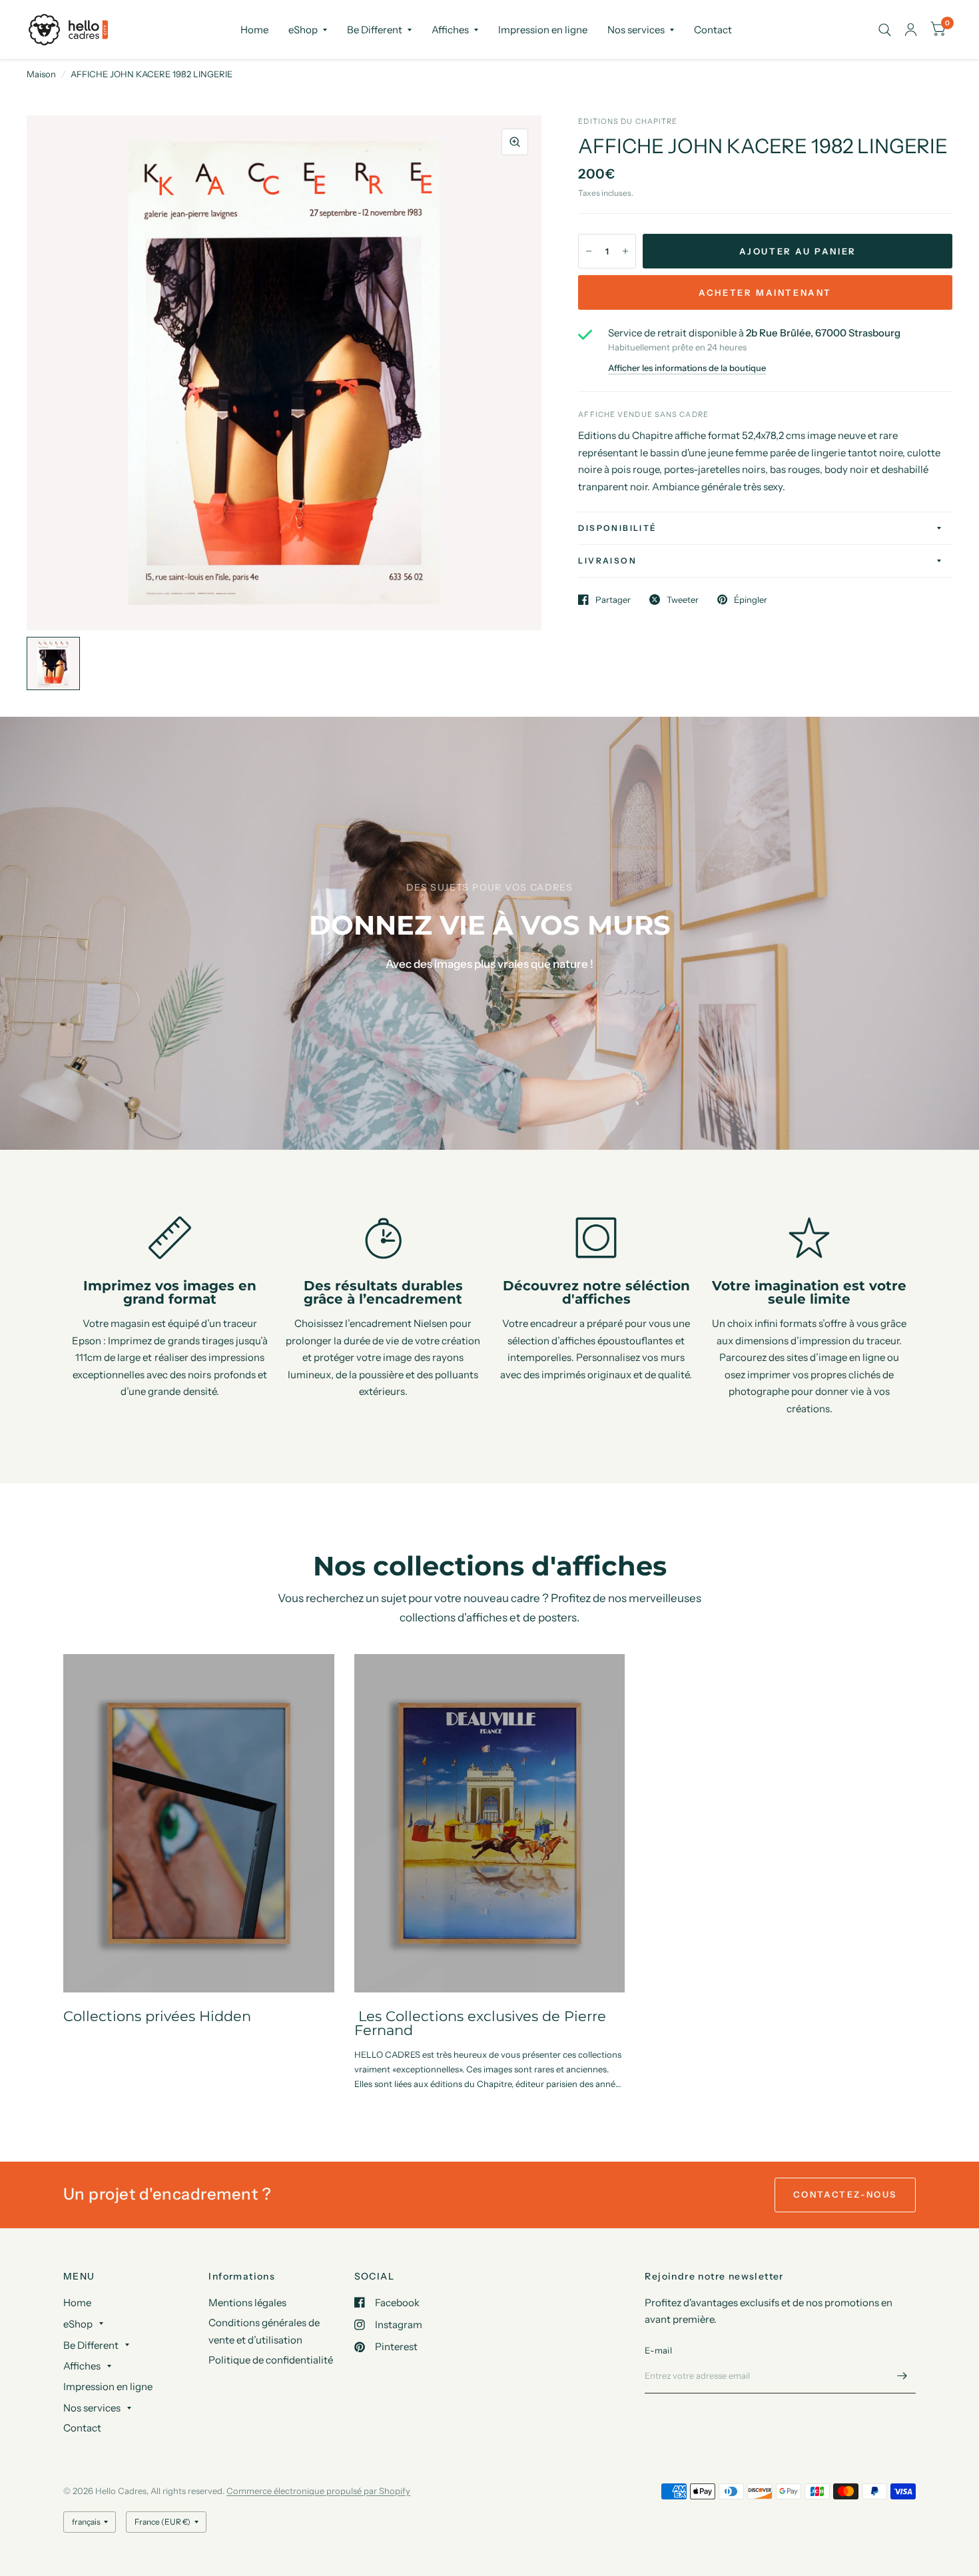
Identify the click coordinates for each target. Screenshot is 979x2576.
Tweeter (683, 600)
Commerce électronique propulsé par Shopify (318, 2491)
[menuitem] (254, 30)
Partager (613, 600)
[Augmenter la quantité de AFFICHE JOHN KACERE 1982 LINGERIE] (625, 251)
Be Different (375, 30)
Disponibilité (617, 528)
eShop (303, 30)
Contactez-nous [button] (845, 2194)
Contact (713, 30)
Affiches (450, 30)
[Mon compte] (911, 30)
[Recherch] (885, 30)
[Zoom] (515, 142)
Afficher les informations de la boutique (687, 368)
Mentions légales (247, 2303)
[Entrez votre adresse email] (902, 2376)
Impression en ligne (543, 30)
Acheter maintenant (765, 292)
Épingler (751, 600)
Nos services (636, 30)
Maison (41, 74)
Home (254, 30)
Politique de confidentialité (271, 2360)
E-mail (658, 2350)
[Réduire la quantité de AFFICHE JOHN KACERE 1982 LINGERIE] (589, 251)
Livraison (607, 561)
